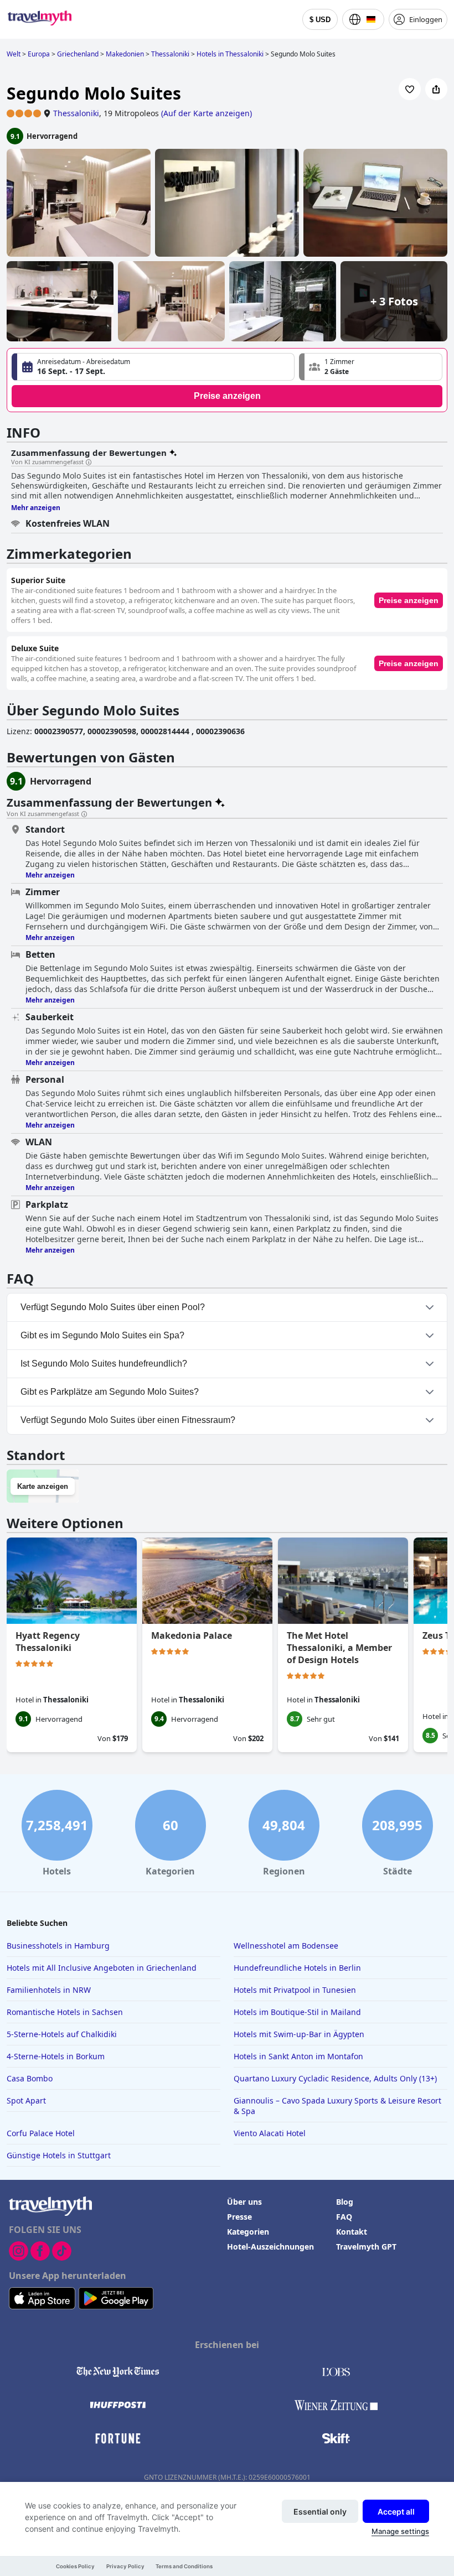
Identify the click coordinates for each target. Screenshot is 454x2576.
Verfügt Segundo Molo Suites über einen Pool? (113, 1307)
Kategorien (248, 2232)
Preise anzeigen (227, 396)
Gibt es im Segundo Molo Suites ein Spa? (102, 1335)
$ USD (320, 20)
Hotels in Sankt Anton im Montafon (298, 2056)
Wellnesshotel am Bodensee (286, 1946)
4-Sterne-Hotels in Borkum (56, 2056)
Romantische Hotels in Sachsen (65, 2012)
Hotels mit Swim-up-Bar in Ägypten (299, 2034)
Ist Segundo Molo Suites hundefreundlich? (104, 1364)
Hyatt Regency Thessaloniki (48, 1642)
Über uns (244, 2202)
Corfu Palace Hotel (41, 2133)
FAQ (344, 2217)
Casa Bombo (30, 2078)
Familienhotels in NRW (49, 1990)
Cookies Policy (75, 2566)
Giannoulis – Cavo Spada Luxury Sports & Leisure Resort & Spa (337, 2106)
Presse (239, 2217)
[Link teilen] (436, 89)
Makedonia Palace (192, 1635)
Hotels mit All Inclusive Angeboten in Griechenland (102, 1968)
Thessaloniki (76, 113)
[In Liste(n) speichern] (410, 89)
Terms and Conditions (184, 2566)
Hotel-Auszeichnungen (270, 2247)
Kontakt (352, 2232)
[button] (371, 367)
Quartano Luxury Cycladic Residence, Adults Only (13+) (335, 2078)
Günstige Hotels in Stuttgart (59, 2155)
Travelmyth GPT (366, 2247)
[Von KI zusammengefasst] (89, 463)
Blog (345, 2202)
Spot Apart (26, 2100)
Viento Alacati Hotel (270, 2133)
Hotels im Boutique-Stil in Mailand (297, 2012)
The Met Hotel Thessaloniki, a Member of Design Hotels (339, 1648)
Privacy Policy (125, 2566)
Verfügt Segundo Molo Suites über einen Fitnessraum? (128, 1420)
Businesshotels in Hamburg (58, 1946)
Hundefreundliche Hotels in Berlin (297, 1968)
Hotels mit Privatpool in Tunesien (295, 1990)
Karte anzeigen (43, 1486)
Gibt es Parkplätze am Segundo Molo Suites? (110, 1392)
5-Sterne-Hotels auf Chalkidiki (62, 2034)
